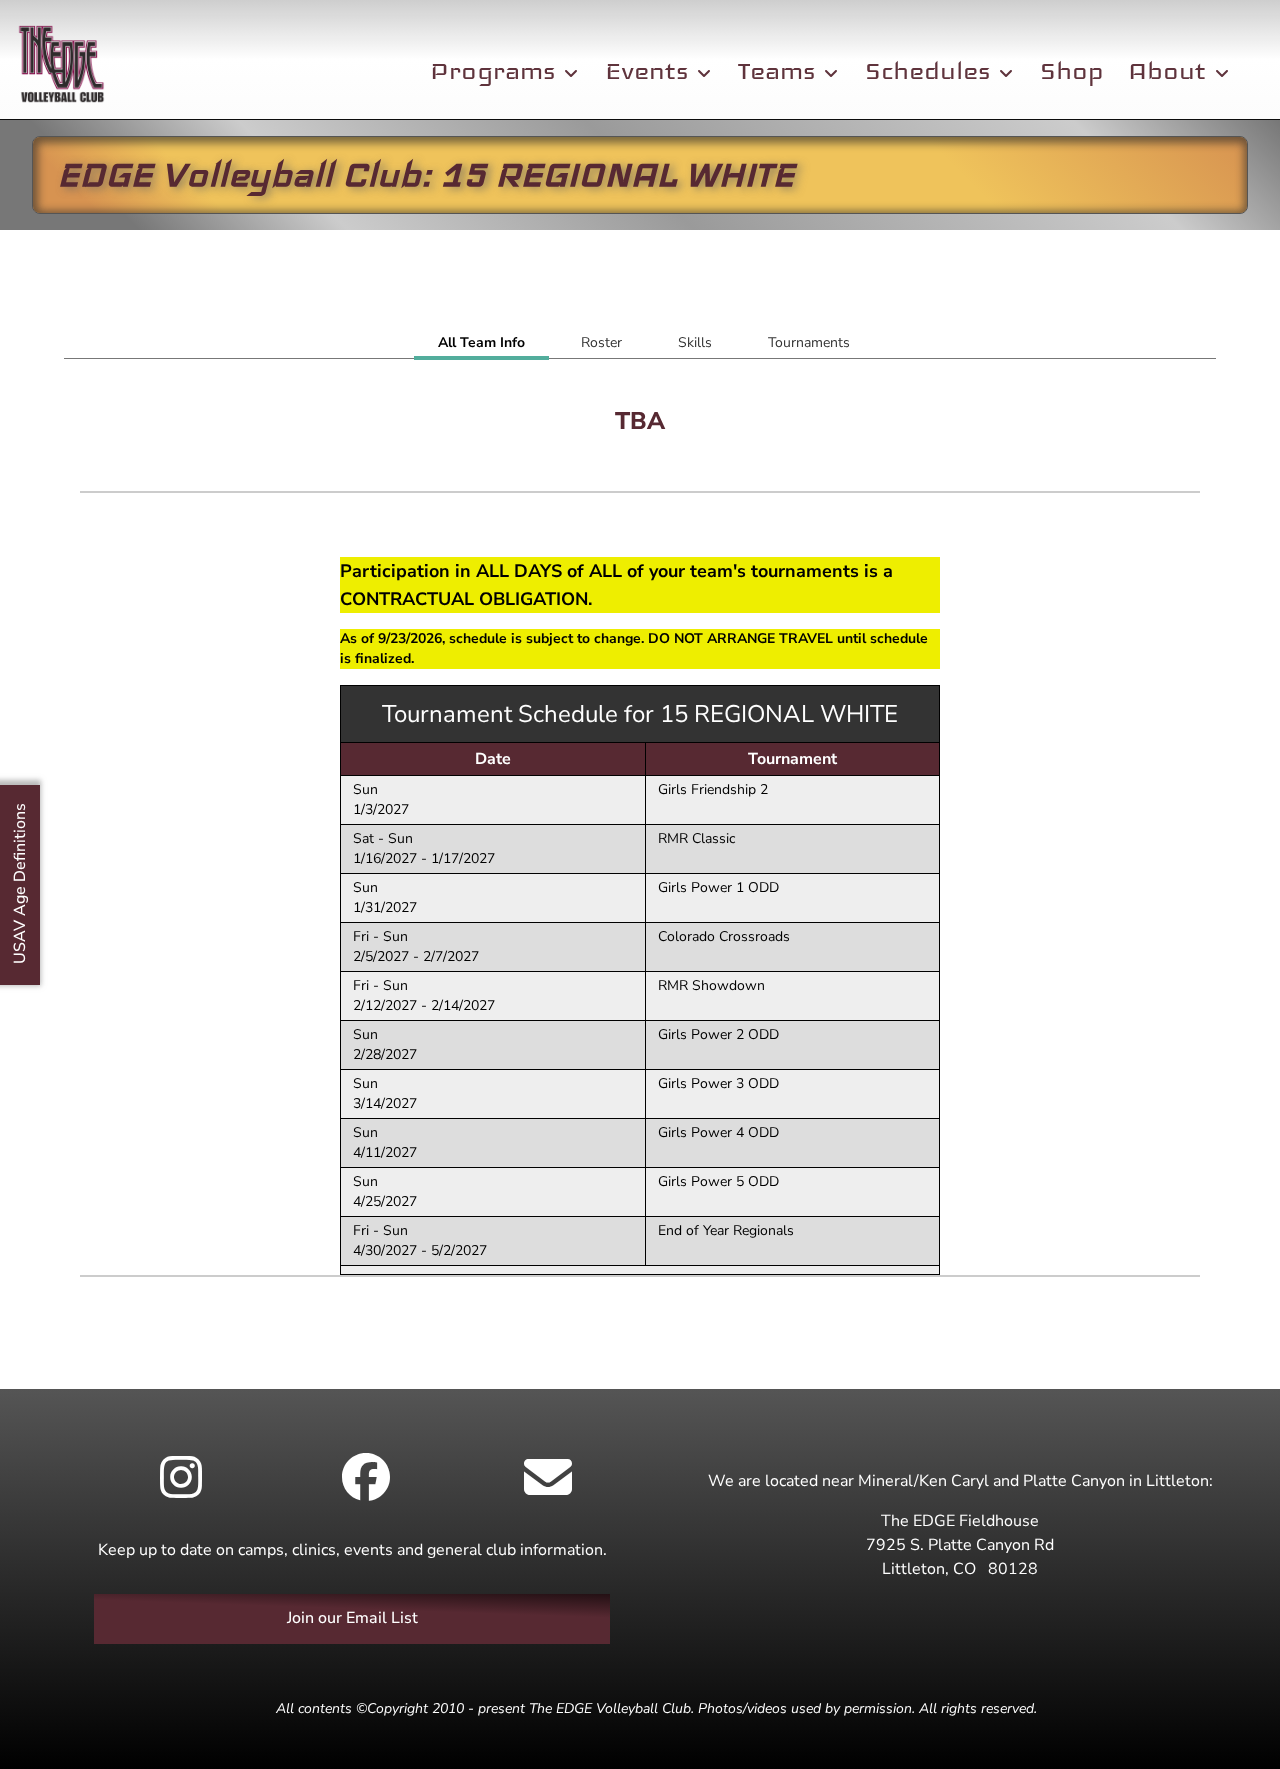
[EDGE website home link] (61, 67)
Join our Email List (352, 1618)
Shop (1072, 70)
